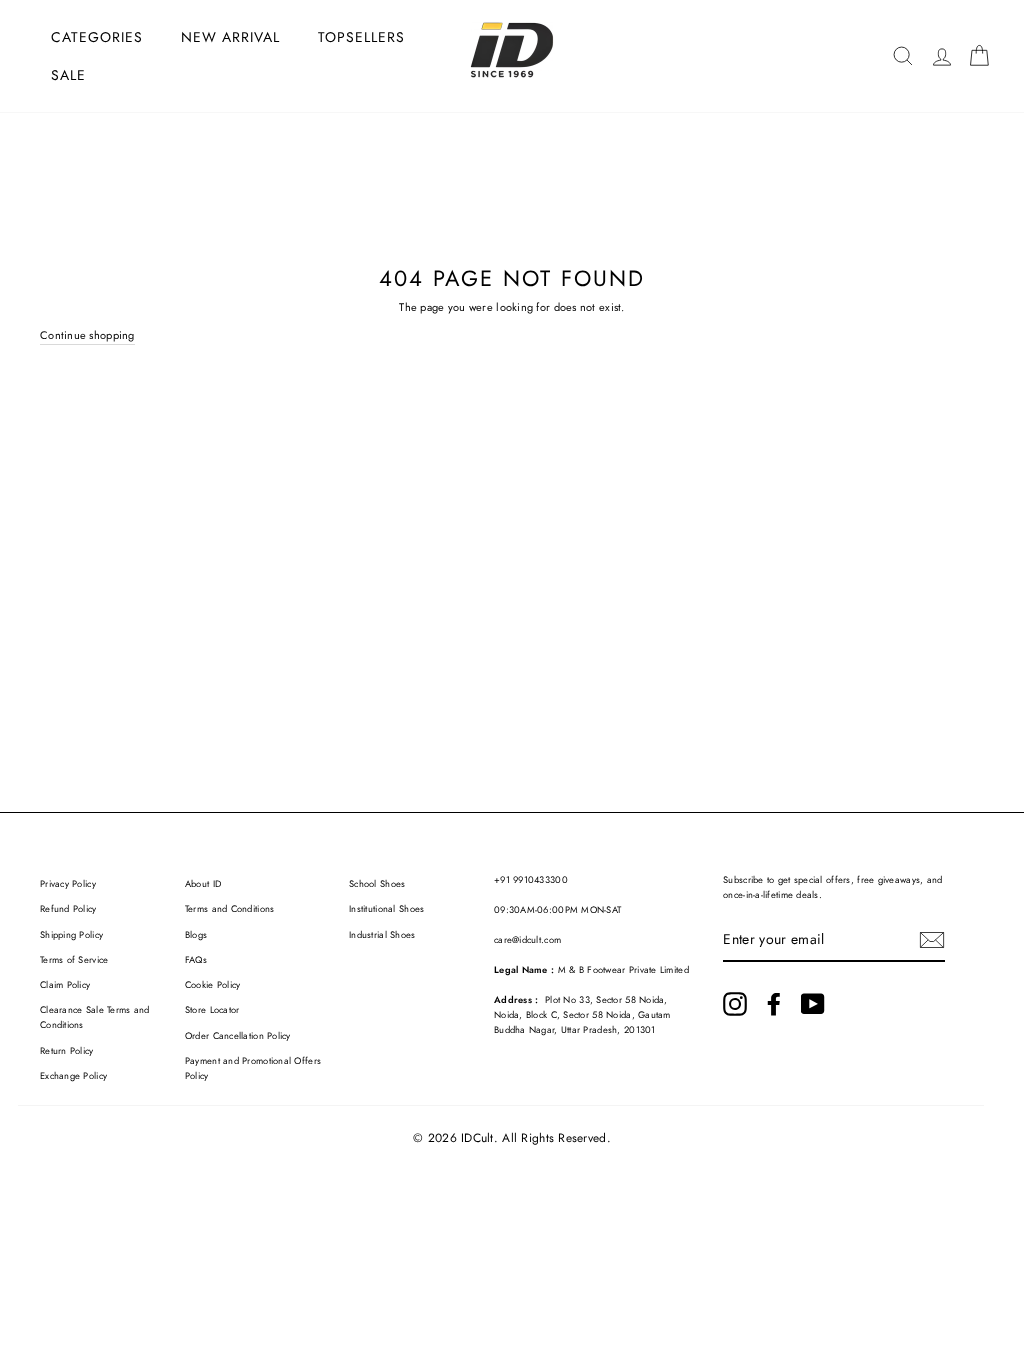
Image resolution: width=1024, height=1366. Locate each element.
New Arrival (230, 37)
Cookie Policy (213, 985)
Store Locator (212, 1010)
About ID (203, 884)
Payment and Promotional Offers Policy (253, 1068)
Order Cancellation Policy (238, 1036)
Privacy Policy (68, 884)
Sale (68, 75)
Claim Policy (65, 985)
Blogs (196, 935)
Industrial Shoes (382, 935)
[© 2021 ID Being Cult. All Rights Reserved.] (735, 1004)
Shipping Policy (71, 935)
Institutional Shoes (386, 909)
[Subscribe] (932, 940)
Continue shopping (87, 335)
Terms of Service (74, 960)
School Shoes (377, 884)
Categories (97, 37)
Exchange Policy (73, 1076)
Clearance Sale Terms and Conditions (95, 1017)
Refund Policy (68, 909)
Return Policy (67, 1051)
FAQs (196, 960)
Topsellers (361, 37)
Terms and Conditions (230, 909)
